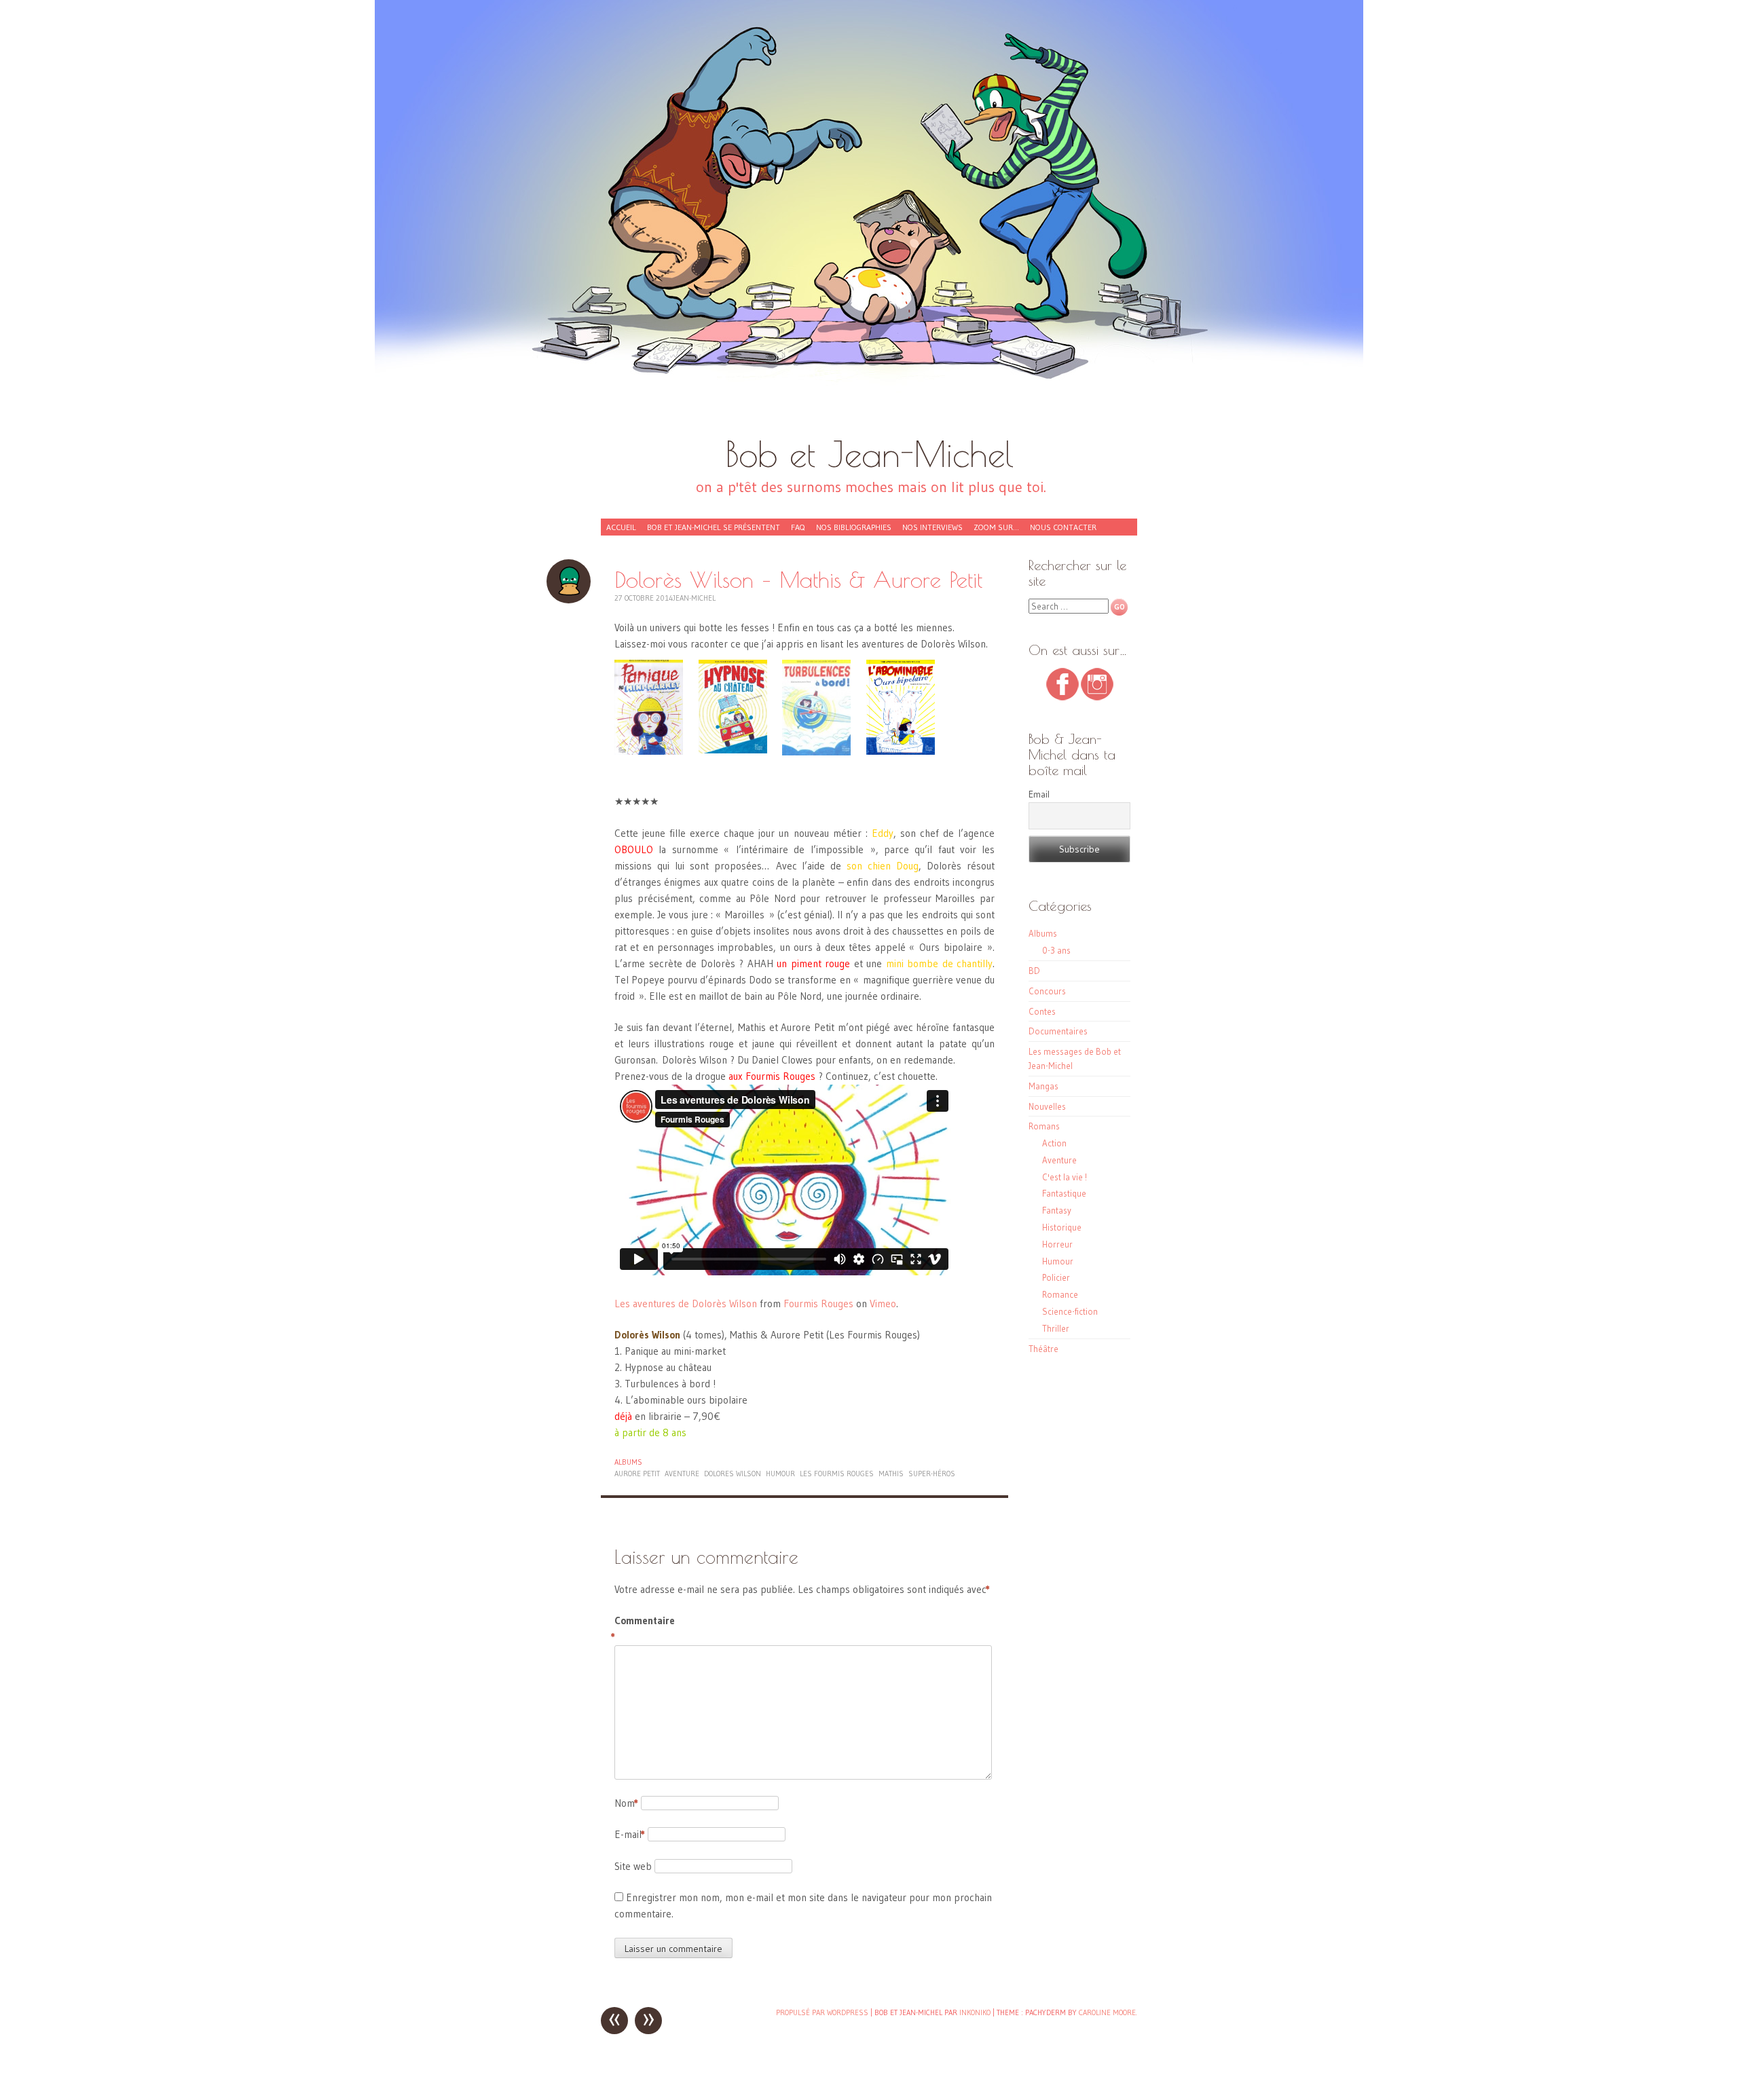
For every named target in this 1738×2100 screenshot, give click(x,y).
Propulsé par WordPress (822, 2012)
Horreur (1057, 1244)
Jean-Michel (694, 598)
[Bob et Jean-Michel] (869, 224)
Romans (1044, 1126)
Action (1054, 1143)
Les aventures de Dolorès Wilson (686, 1304)
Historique (1062, 1227)
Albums (628, 1462)
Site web (633, 1866)
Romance (1060, 1294)
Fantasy (1057, 1210)
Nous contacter (1063, 527)
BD (1034, 971)
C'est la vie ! (1065, 1177)
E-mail (630, 1834)
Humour (1058, 1261)
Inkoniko (975, 2012)
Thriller (1056, 1328)
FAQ (798, 527)
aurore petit (637, 1474)
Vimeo (883, 1304)
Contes (1042, 1011)
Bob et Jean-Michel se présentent (714, 527)
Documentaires (1058, 1031)
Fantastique (1064, 1193)
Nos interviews (932, 527)
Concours (1047, 991)
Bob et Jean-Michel (869, 454)
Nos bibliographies (854, 527)
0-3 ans (1056, 950)
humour (780, 1474)
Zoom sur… (996, 527)
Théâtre (1043, 1349)
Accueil (621, 527)
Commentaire (643, 1629)
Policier (1056, 1277)
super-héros (932, 1474)
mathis (891, 1474)
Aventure (1059, 1160)
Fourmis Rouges (818, 1304)
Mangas (1043, 1086)
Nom (626, 1803)
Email (1039, 794)
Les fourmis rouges (837, 1474)
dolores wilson (733, 1474)
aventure (682, 1474)
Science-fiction (1070, 1311)
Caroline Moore (1107, 2012)
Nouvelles (1047, 1106)
